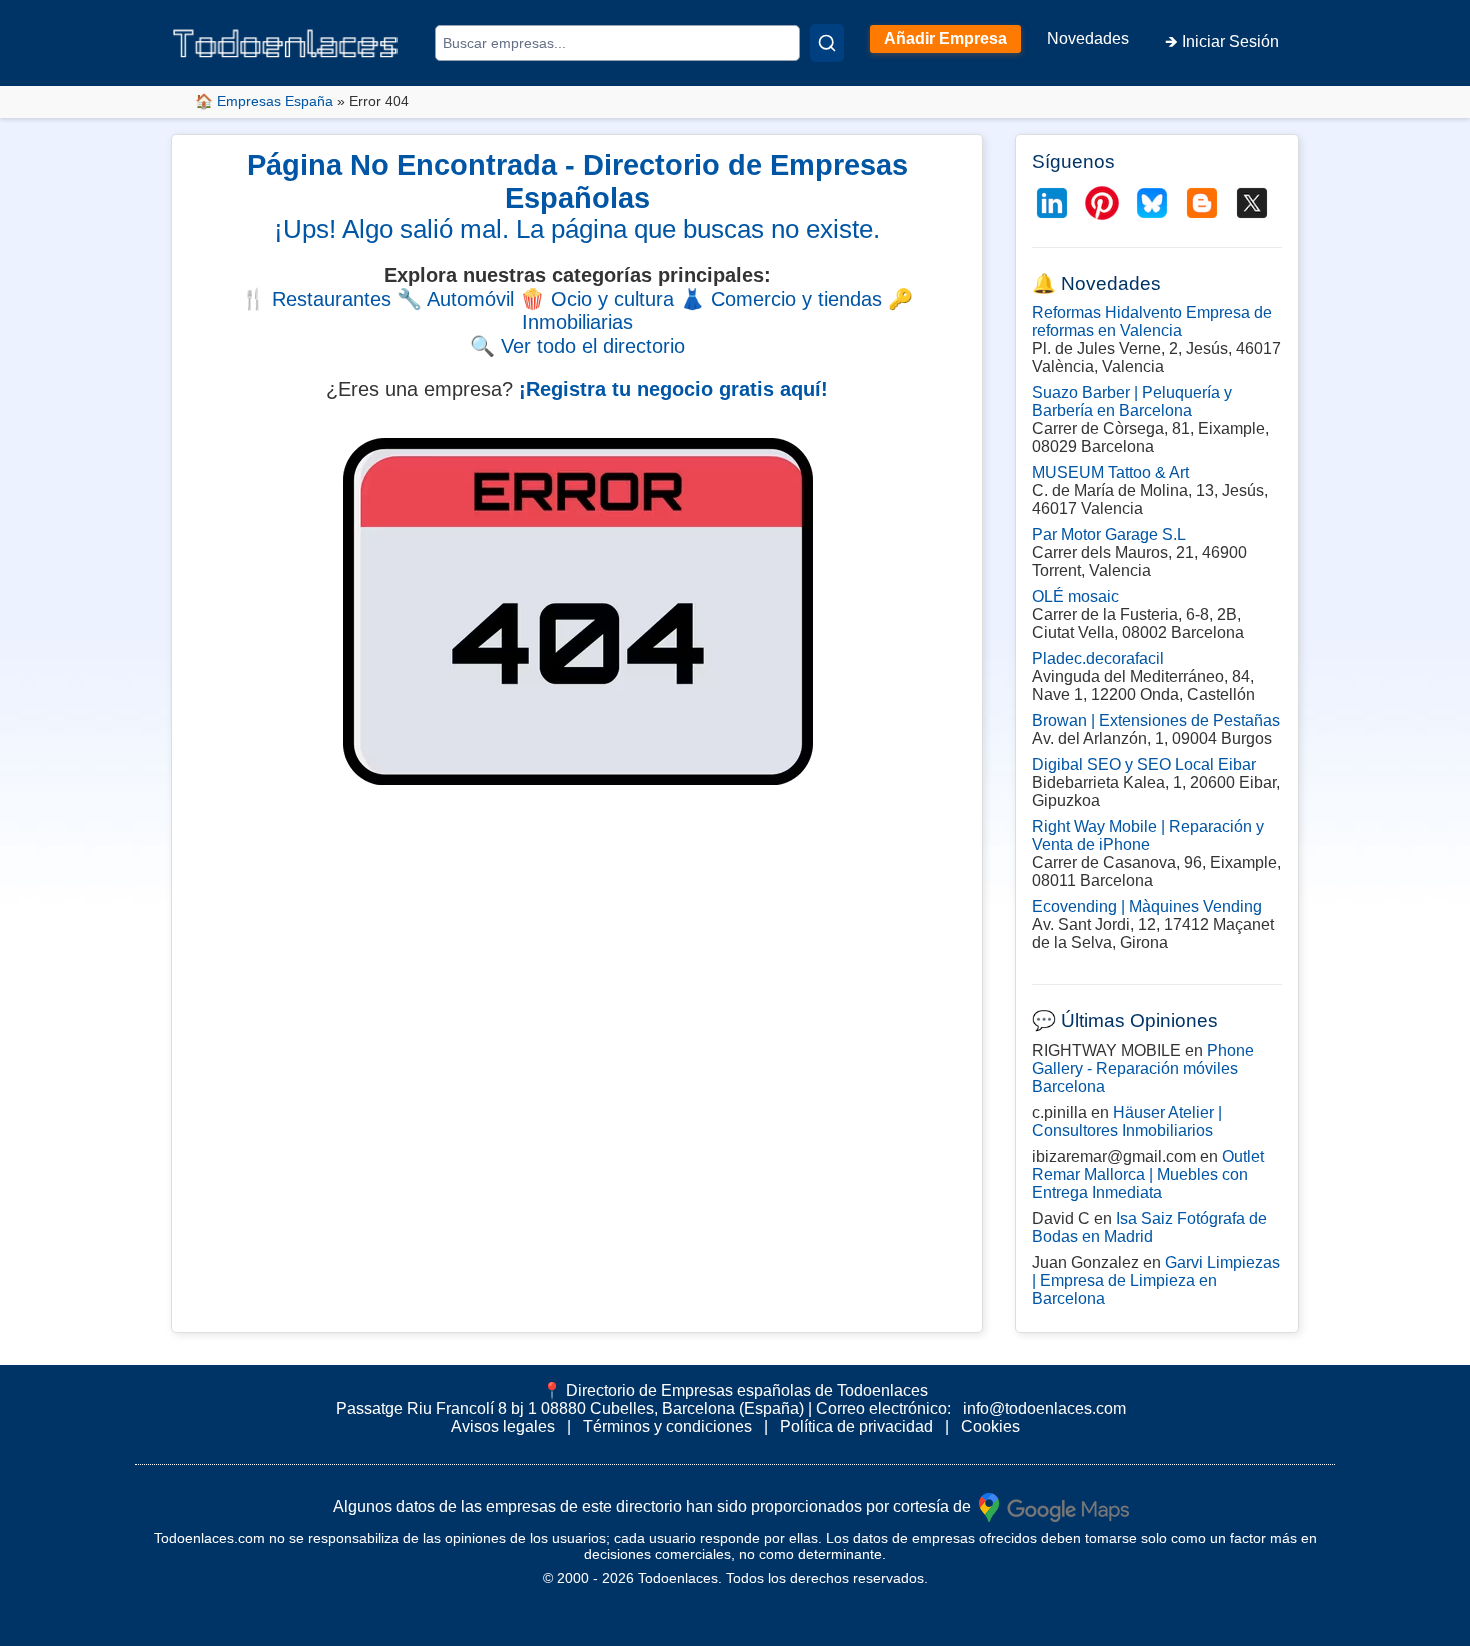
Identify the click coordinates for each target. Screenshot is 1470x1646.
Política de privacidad (856, 1426)
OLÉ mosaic (1075, 596)
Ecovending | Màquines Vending (1147, 906)
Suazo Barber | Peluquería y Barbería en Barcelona (1132, 401)
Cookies (990, 1426)
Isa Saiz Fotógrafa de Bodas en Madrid (1149, 1227)
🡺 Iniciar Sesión (1222, 41)
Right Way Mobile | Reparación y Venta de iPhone (1148, 835)
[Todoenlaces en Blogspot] (1202, 203)
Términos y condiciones (667, 1426)
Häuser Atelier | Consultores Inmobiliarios (1127, 1121)
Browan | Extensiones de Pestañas (1156, 720)
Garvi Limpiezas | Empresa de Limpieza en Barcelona (1156, 1280)
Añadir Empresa (945, 38)
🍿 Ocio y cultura (597, 299)
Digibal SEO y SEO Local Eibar (1144, 764)
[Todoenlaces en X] (1252, 203)
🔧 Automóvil (455, 299)
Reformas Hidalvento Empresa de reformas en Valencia (1152, 321)
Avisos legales (503, 1426)
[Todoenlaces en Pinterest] (1102, 203)
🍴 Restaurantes (316, 299)
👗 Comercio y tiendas (781, 299)
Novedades (1088, 38)
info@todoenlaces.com (1044, 1408)
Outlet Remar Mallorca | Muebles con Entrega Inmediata (1148, 1174)
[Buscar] (827, 43)
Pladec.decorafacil (1098, 658)
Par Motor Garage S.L (1109, 534)
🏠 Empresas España (264, 101)
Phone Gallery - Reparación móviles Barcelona (1143, 1068)
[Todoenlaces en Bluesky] (1152, 203)
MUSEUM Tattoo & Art (1110, 472)
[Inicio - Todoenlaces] (285, 43)
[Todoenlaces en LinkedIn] (1052, 203)
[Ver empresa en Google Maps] (1054, 1505)
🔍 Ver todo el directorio (577, 346)
